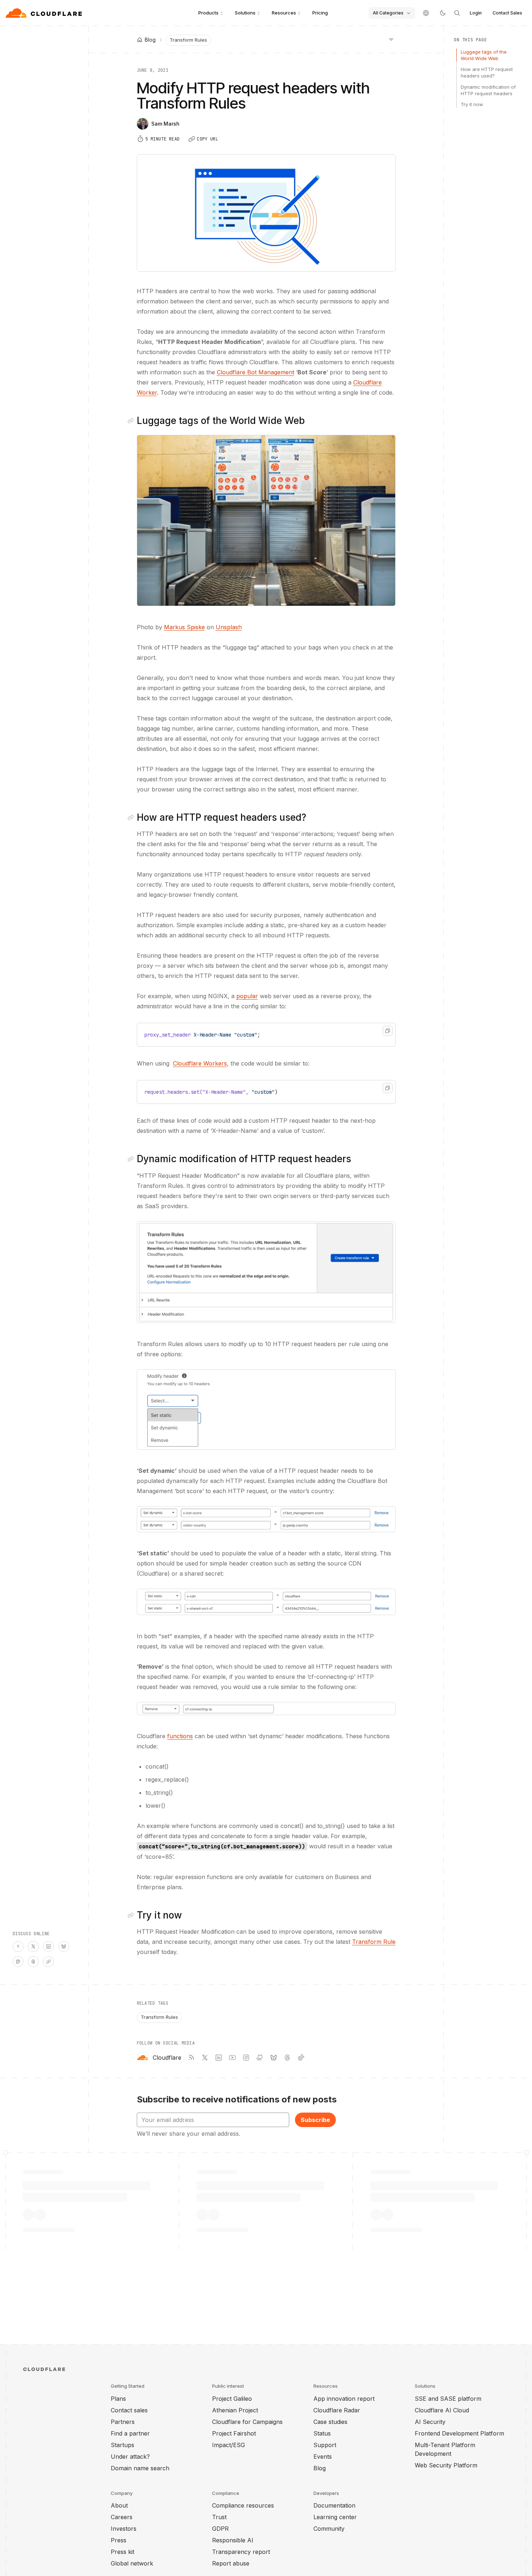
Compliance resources (243, 2505)
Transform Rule (374, 1942)
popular (247, 996)
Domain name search (140, 2468)
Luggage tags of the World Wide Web (484, 55)
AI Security (430, 2422)
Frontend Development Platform (459, 2433)
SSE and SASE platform (448, 2399)
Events (323, 2457)
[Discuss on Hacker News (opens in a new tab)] (18, 1946)
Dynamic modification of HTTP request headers (488, 90)
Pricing (320, 13)
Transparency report (241, 2552)
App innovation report (344, 2399)
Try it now (472, 104)
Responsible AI (233, 2540)
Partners (123, 2422)
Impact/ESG (229, 2445)
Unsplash (229, 627)
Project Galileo (232, 2399)
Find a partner (130, 2433)
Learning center (335, 2517)
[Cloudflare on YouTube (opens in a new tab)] (232, 2058)
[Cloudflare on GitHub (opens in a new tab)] (260, 2058)
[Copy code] (388, 1031)
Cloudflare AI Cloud (442, 2410)
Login (476, 13)
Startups (123, 2445)
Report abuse (231, 2563)
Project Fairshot (234, 2433)
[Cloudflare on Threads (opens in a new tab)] (287, 2058)
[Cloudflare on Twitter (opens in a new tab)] (205, 2058)
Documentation (334, 2505)
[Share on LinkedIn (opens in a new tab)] (48, 1946)
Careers (122, 2517)
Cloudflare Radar (337, 2410)
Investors (124, 2529)
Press (119, 2540)
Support (325, 2445)
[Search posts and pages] (457, 13)
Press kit (123, 2552)
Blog (320, 2468)
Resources (284, 13)
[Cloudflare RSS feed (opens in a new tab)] (191, 2058)
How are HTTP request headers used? (487, 72)
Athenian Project (235, 2410)
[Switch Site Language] (426, 13)
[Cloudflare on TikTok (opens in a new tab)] (301, 2058)
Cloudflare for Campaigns (247, 2422)
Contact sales (129, 2410)
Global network (132, 2563)
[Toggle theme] (443, 13)
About (119, 2505)
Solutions (245, 13)
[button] (266, 520)
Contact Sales (507, 13)
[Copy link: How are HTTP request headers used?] (132, 818)
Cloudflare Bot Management (256, 372)
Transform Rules (188, 40)
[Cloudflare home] (45, 13)
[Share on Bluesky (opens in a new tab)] (64, 1946)
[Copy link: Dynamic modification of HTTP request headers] (132, 1159)
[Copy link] (48, 1962)
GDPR (220, 2529)
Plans (118, 2399)
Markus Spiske (184, 627)
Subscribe (315, 2120)
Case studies (330, 2422)
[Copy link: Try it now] (132, 1915)
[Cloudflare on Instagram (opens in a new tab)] (246, 2058)
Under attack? (130, 2457)
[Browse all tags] (391, 39)
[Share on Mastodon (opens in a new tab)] (18, 1962)
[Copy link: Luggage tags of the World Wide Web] (132, 421)
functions (180, 1736)
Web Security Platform (446, 2465)
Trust (219, 2517)
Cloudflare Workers (200, 1063)
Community (329, 2529)
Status (322, 2433)
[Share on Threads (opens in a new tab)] (33, 1962)
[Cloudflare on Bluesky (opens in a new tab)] (274, 2058)
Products (208, 13)
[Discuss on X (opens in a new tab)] (33, 1946)
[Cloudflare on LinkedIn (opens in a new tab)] (219, 2058)
